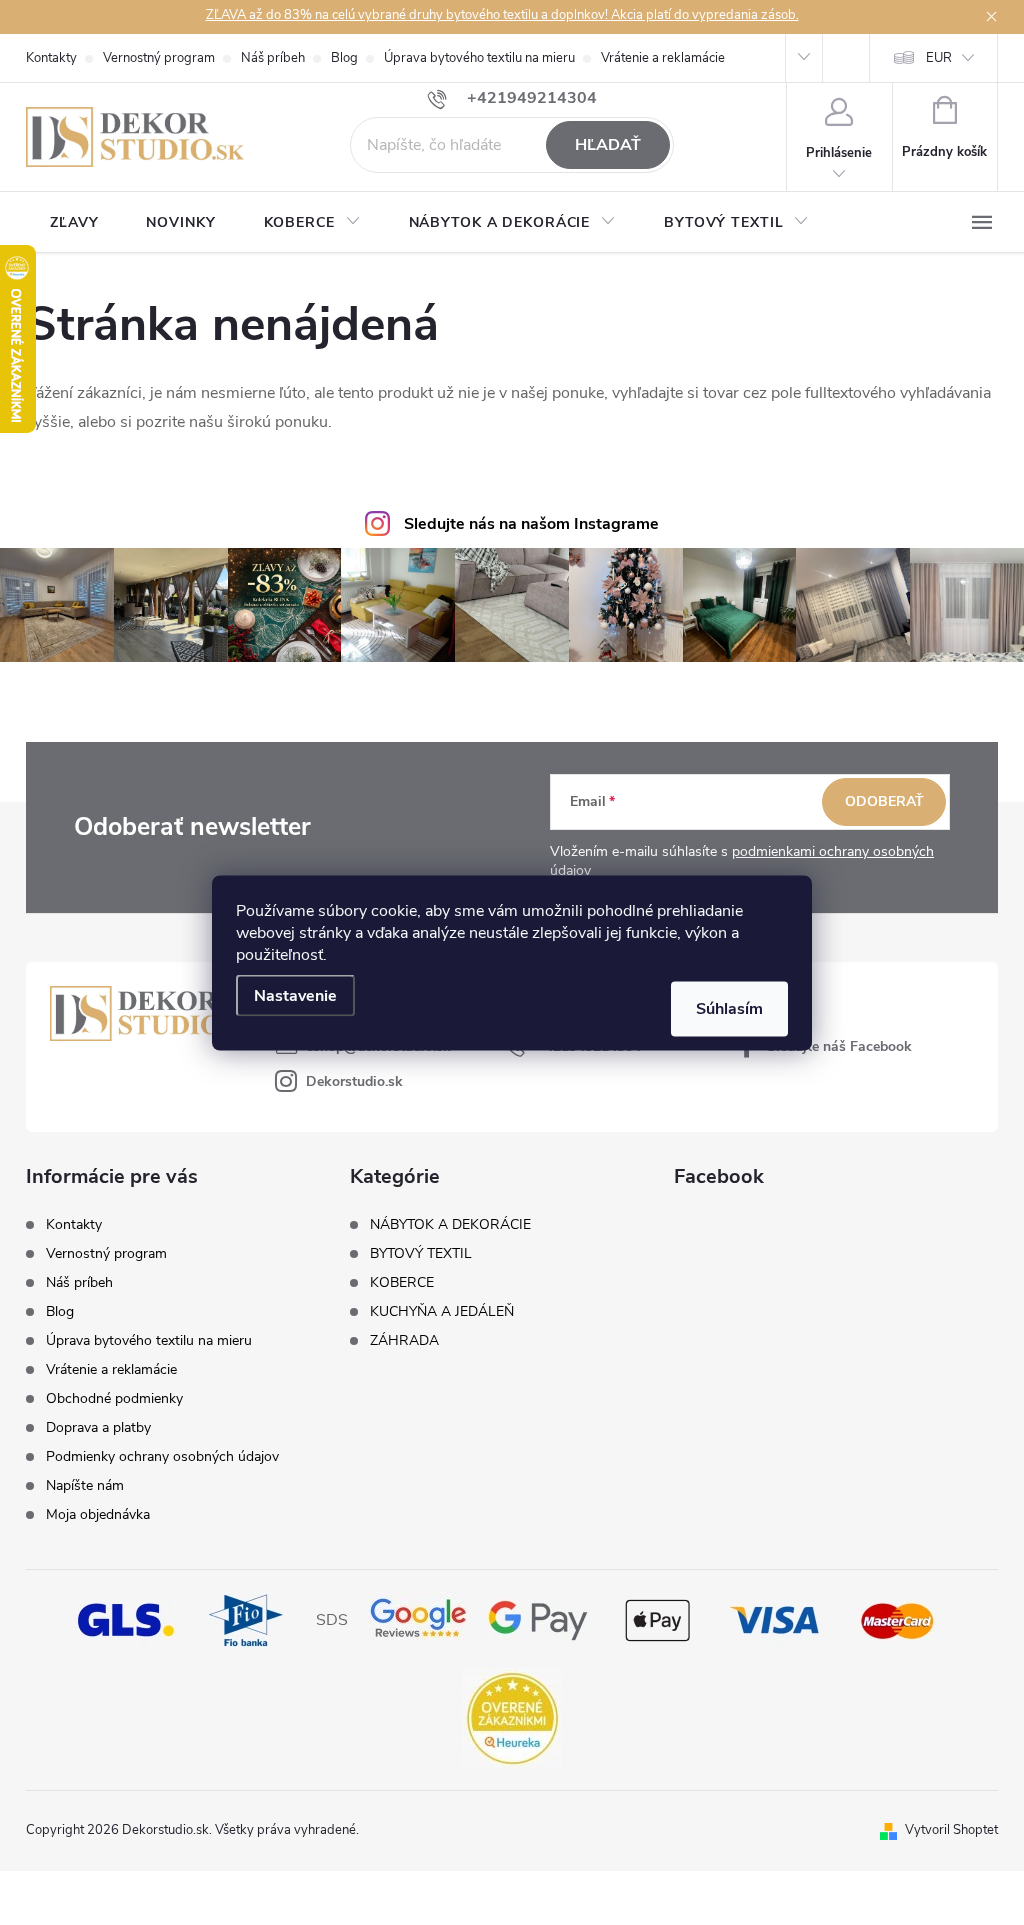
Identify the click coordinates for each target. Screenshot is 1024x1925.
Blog (344, 58)
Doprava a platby (98, 1427)
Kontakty (51, 58)
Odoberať (884, 801)
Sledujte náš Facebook (839, 1046)
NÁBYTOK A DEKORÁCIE (450, 1225)
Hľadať (608, 145)
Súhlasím (729, 1008)
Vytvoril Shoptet (951, 1830)
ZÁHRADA (404, 1341)
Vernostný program (159, 58)
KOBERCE (402, 1283)
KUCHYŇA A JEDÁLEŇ (442, 1312)
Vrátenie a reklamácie (663, 58)
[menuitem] (74, 223)
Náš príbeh (273, 58)
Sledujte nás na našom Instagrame (531, 524)
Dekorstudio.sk (354, 1081)
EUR (939, 58)
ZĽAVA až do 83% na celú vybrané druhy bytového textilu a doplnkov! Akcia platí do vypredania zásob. (502, 15)
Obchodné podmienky (114, 1398)
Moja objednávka (98, 1514)
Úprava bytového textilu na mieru (479, 58)
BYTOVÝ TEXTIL (421, 1254)
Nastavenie (295, 995)
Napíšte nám (85, 1485)
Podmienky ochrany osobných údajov (162, 1456)
